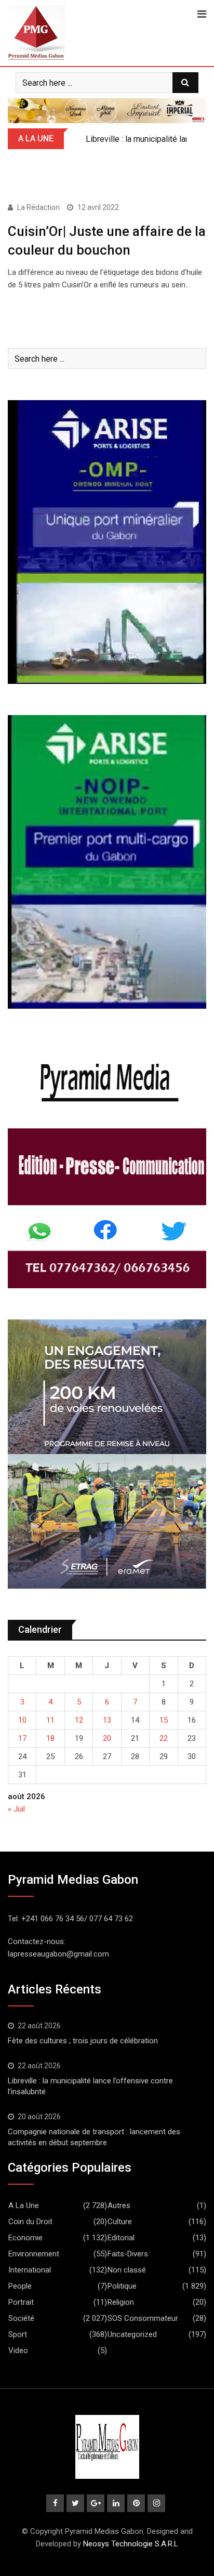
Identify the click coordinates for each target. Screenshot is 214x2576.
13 (107, 1720)
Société (21, 2318)
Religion (121, 2302)
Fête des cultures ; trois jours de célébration (83, 2041)
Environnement (34, 2254)
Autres (119, 2205)
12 (79, 1720)
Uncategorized (132, 2334)
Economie (25, 2238)
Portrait (21, 2302)
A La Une (24, 2205)
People (20, 2286)
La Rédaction (38, 207)
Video (18, 2350)
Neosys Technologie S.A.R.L (131, 2544)
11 (50, 1720)
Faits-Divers (128, 2254)
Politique (122, 2286)
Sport (18, 2334)
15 (164, 1720)
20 (107, 1738)
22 (164, 1738)
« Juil (16, 1809)
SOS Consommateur (143, 2318)
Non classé (127, 2270)
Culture (120, 2222)
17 (22, 1738)
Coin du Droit (30, 2222)
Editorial (121, 2238)
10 (22, 1720)
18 (50, 1738)
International (30, 2270)
